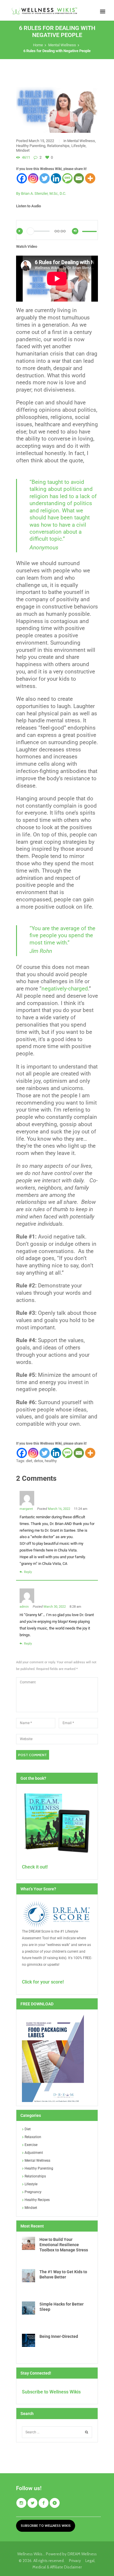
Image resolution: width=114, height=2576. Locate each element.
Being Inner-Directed (59, 2336)
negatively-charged (65, 989)
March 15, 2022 (41, 141)
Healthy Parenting (31, 146)
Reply (28, 1572)
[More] (90, 178)
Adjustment (34, 2153)
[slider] (89, 233)
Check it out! (35, 1867)
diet (29, 1461)
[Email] (79, 178)
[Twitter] (45, 178)
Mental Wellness (62, 45)
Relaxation (33, 2137)
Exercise (31, 2145)
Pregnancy (33, 2192)
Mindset (23, 150)
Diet (28, 2129)
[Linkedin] (56, 178)
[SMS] (67, 178)
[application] (57, 235)
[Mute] (75, 231)
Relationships (58, 146)
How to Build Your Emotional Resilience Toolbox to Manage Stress (64, 2245)
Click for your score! (43, 1982)
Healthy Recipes (37, 2200)
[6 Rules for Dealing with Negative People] (57, 110)
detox (38, 1461)
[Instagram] (33, 178)
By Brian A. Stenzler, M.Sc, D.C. (41, 193)
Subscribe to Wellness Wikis (51, 2392)
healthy (51, 1461)
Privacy (77, 2561)
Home (38, 45)
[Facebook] (22, 178)
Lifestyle (78, 146)
